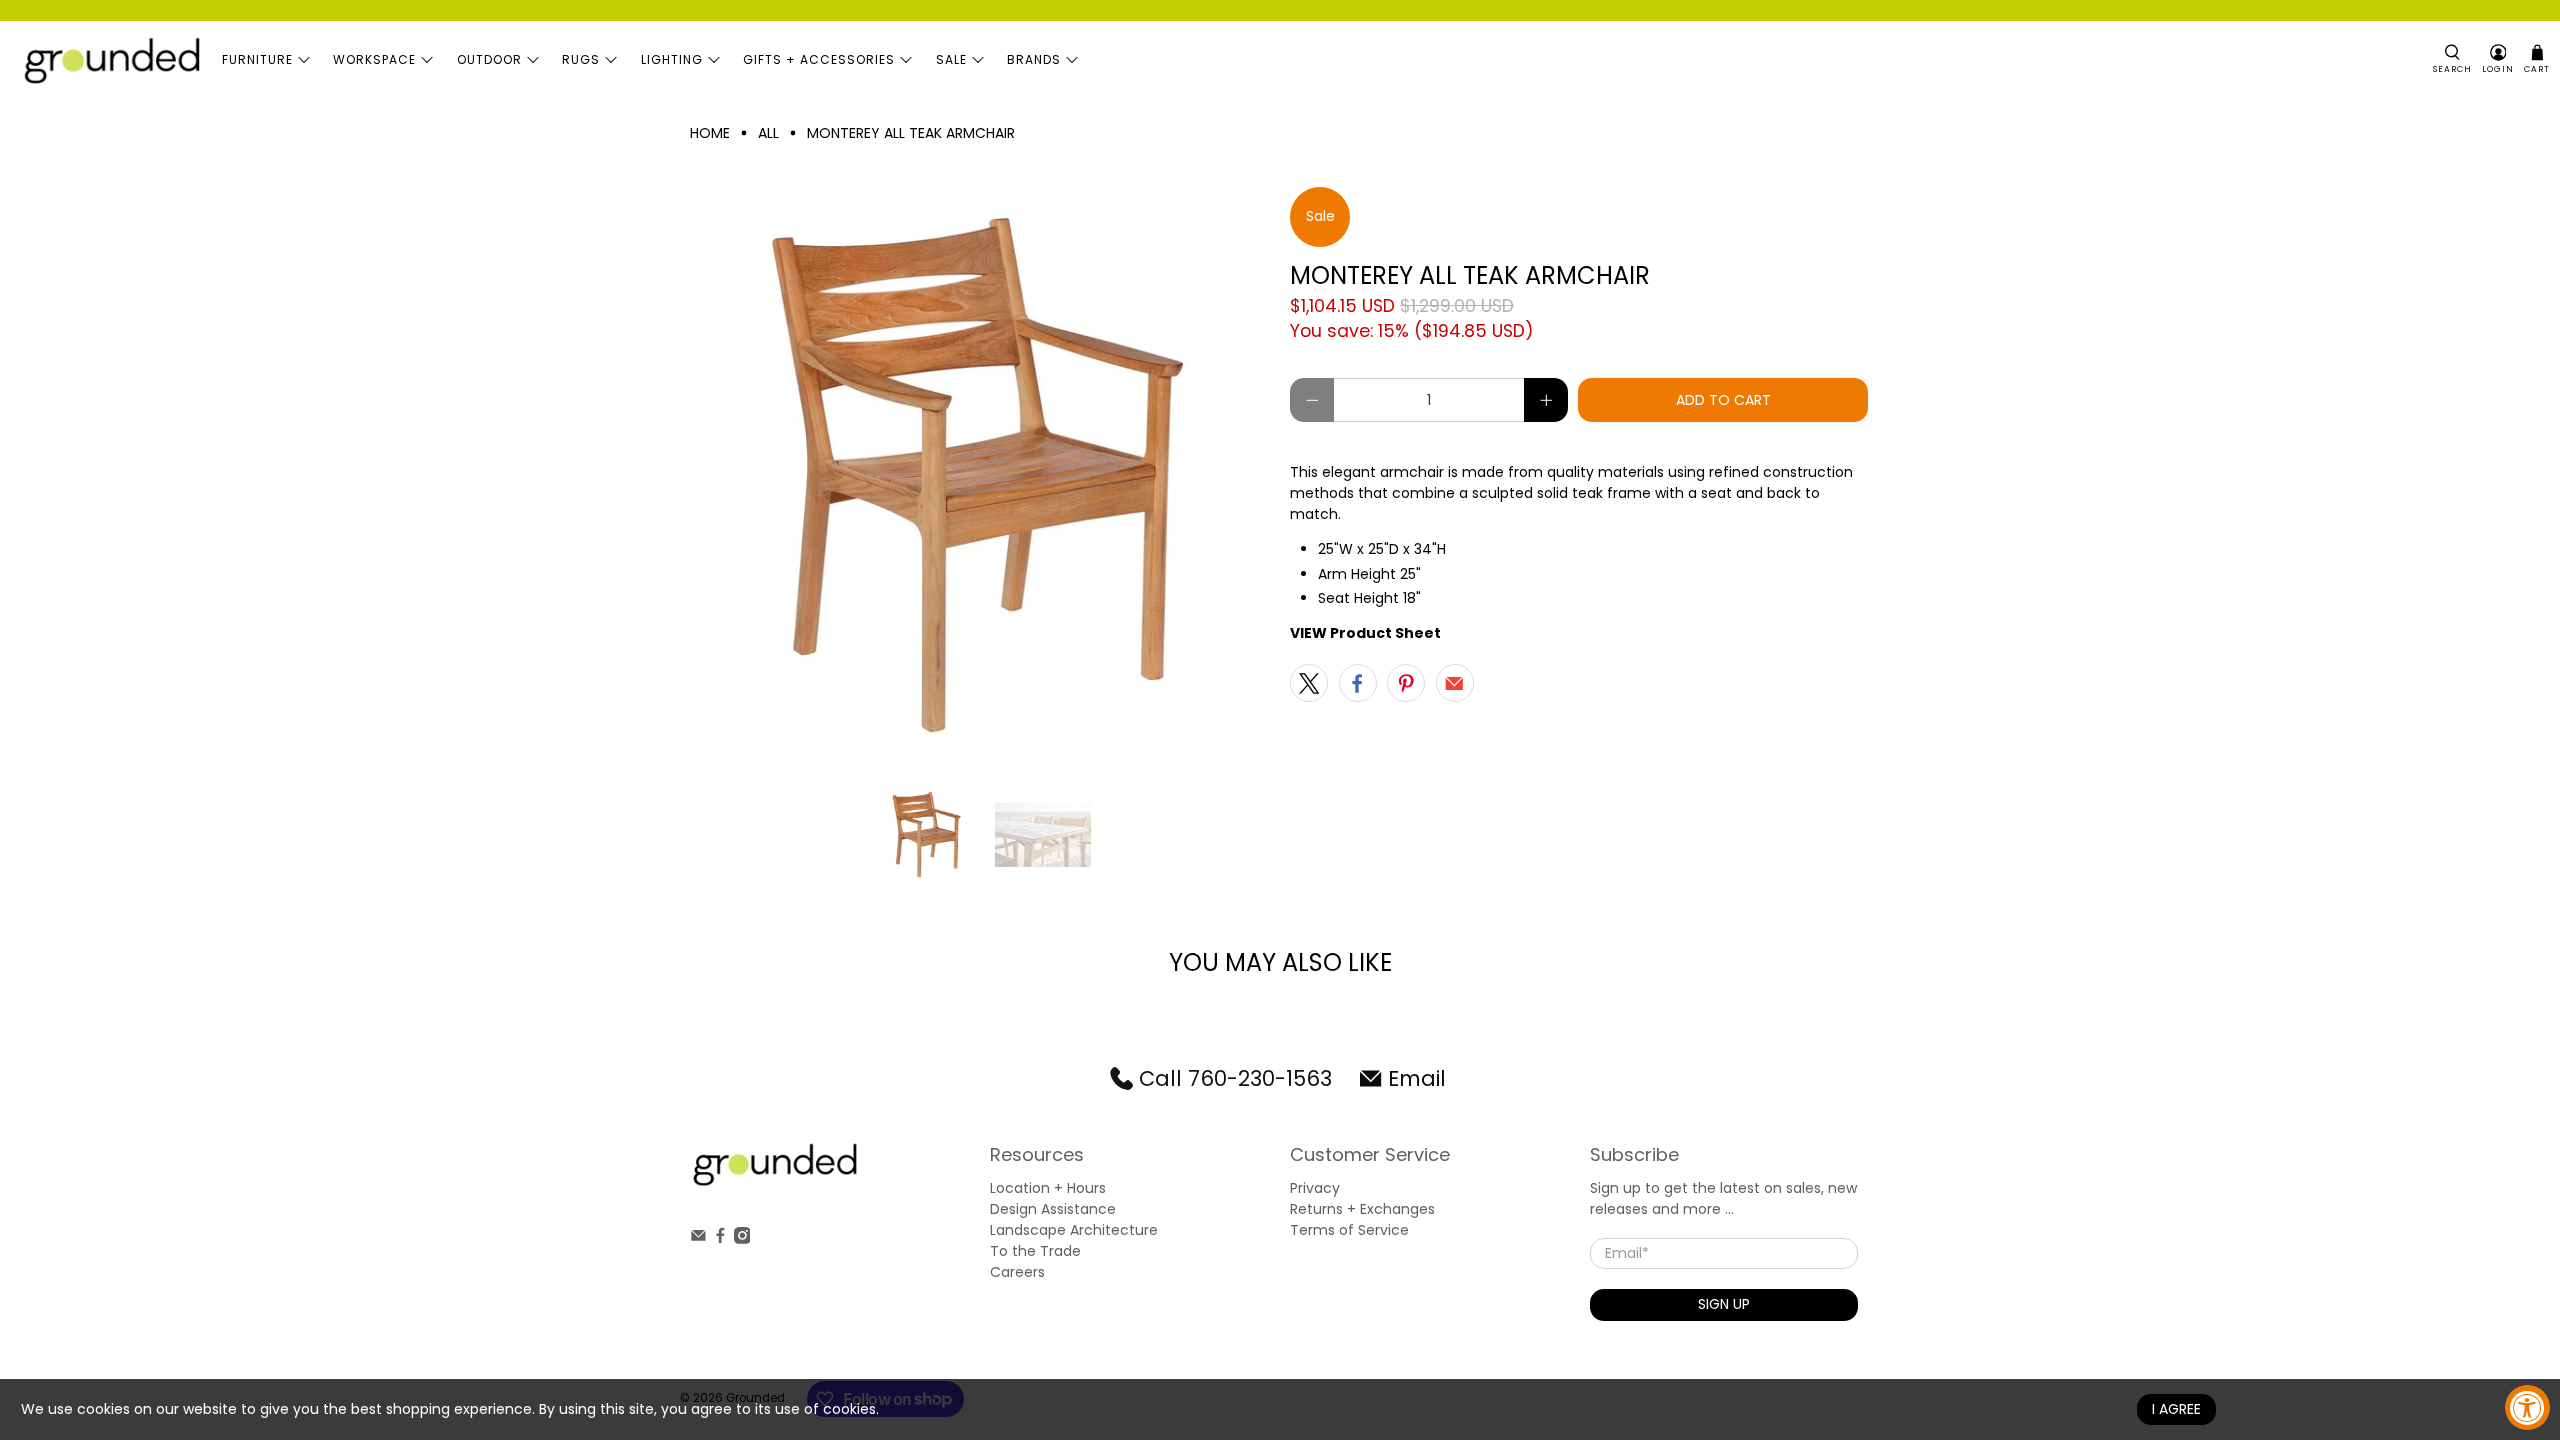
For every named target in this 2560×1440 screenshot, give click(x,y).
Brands (1034, 59)
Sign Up (1724, 1304)
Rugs (581, 59)
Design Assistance (1053, 1209)
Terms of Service (1349, 1230)
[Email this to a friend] (1455, 683)
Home (710, 133)
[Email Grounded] (698, 1239)
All (768, 133)
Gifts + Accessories (819, 59)
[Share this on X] (1309, 683)
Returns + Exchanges (1362, 1209)
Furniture (257, 59)
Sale (951, 59)
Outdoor (489, 59)
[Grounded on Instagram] (742, 1239)
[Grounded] (111, 60)
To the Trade (1035, 1251)
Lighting (672, 59)
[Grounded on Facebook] (720, 1239)
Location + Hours (1048, 1188)
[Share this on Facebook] (1358, 683)
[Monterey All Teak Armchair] (980, 477)
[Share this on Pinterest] (1406, 683)
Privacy (1315, 1188)
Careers (1017, 1272)
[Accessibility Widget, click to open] (2527, 1407)
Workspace (374, 59)
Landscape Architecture (1074, 1230)
